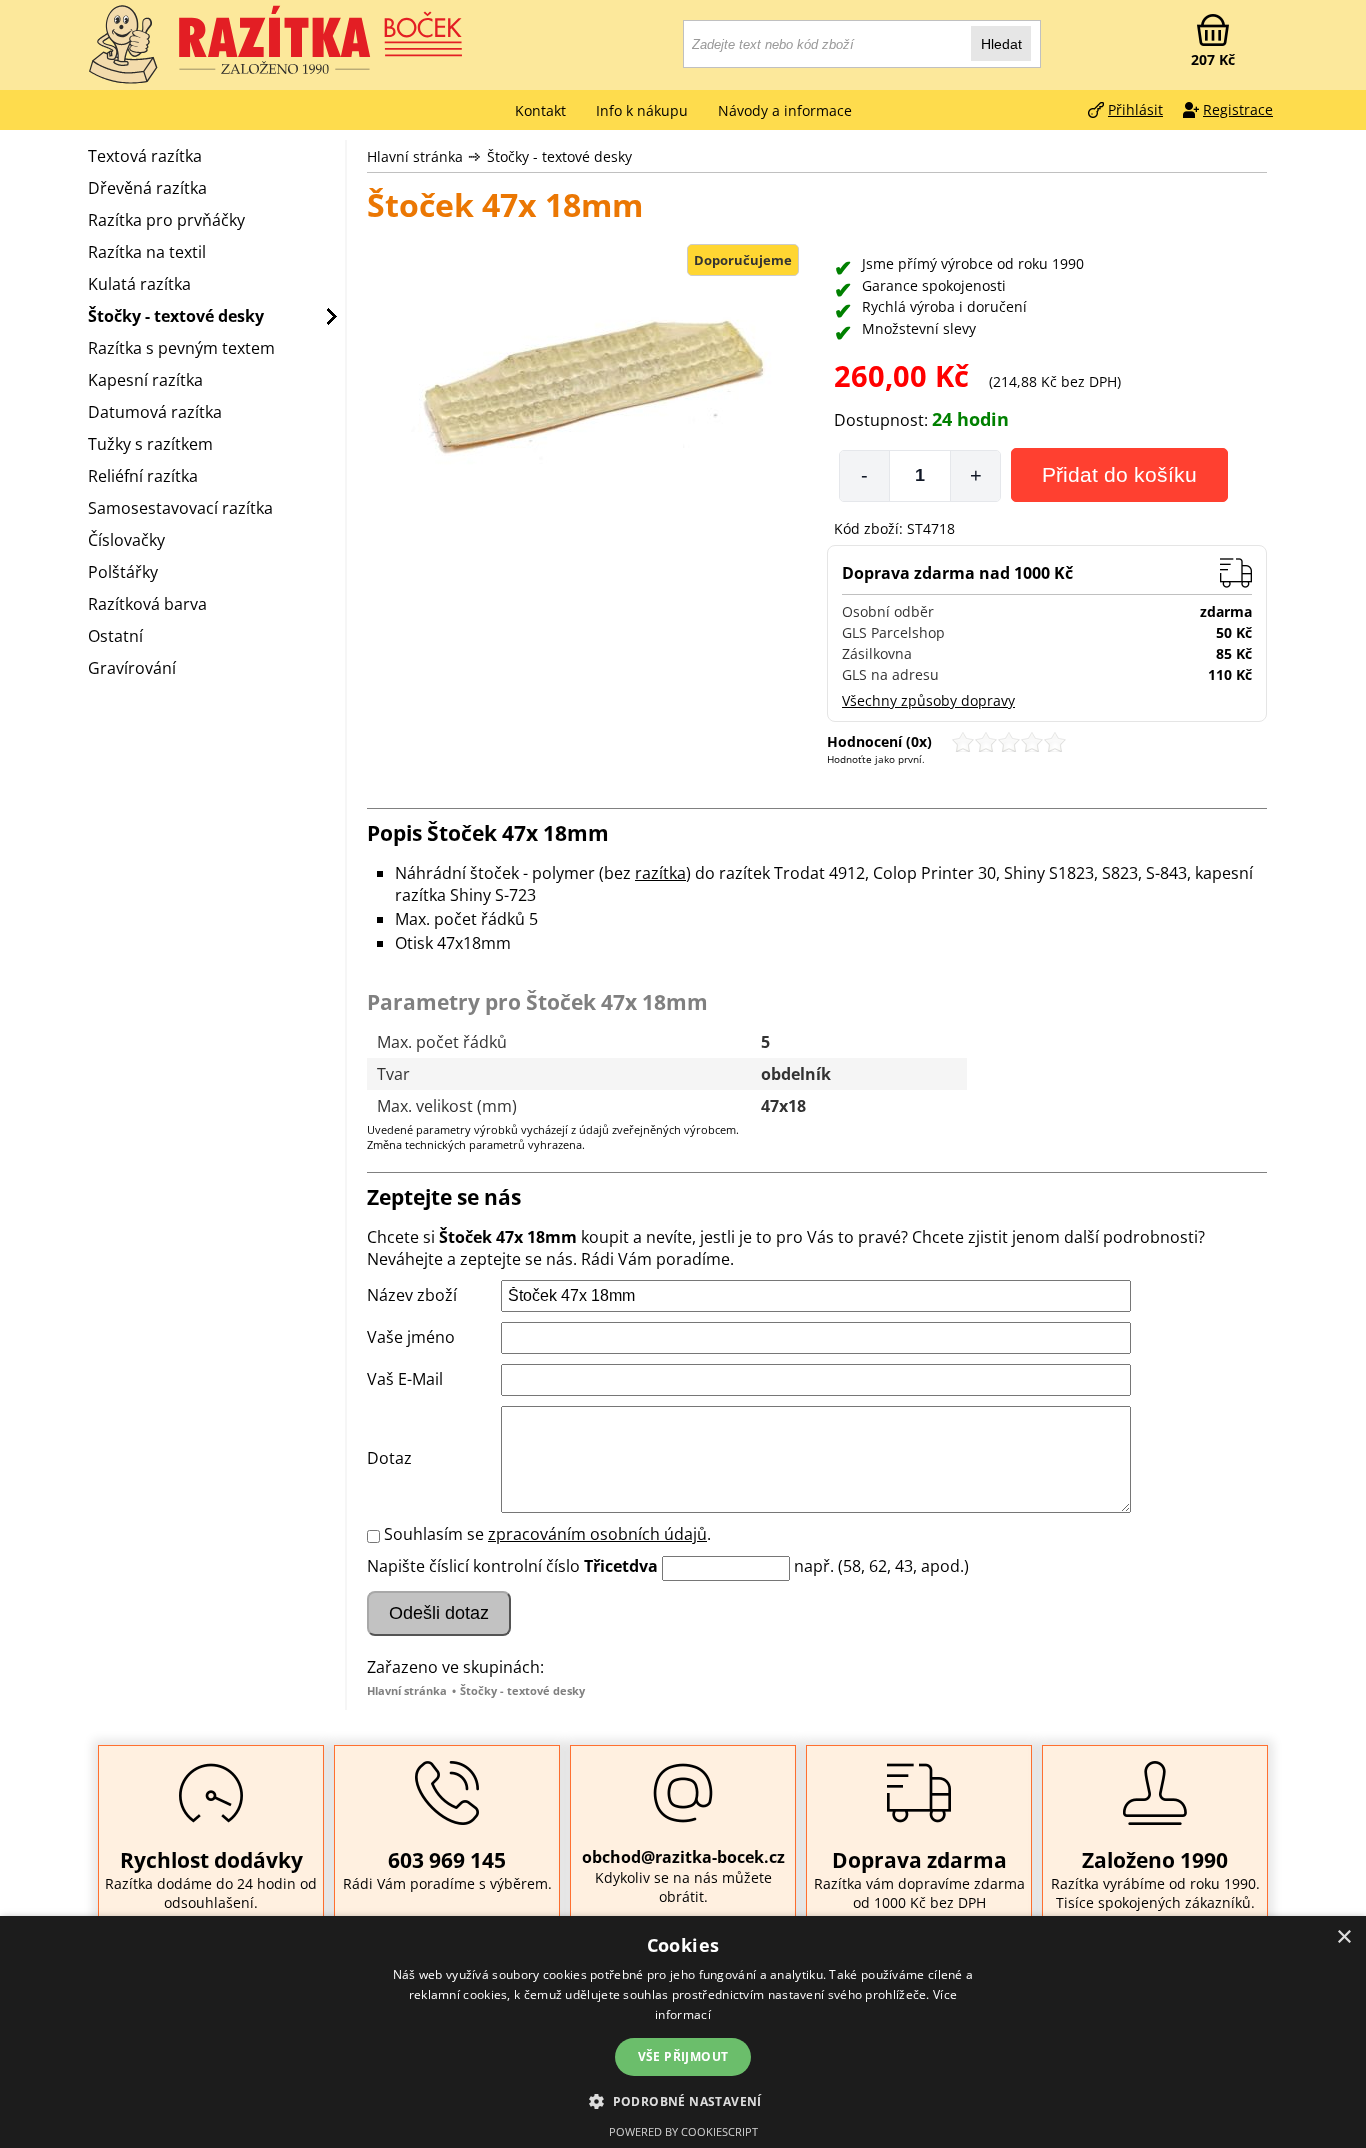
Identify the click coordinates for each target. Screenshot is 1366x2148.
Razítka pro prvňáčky (166, 220)
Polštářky (123, 572)
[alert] (683, 2032)
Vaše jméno (411, 1337)
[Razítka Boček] (123, 45)
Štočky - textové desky (559, 156)
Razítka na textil (147, 252)
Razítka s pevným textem (181, 348)
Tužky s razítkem (150, 444)
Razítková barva (147, 604)
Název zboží (412, 1295)
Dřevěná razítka (147, 188)
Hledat (1001, 44)
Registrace (1238, 109)
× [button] (1343, 1937)
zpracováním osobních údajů (597, 1534)
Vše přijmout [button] (683, 2056)
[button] (683, 2100)
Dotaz (389, 1458)
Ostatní (115, 636)
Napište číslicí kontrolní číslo (473, 1566)
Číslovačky (126, 540)
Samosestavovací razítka (180, 508)
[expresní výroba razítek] (323, 40)
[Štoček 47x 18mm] (587, 382)
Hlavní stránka (415, 156)
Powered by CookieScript (683, 2131)
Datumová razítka (155, 412)
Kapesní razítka (145, 380)
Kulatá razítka (139, 284)
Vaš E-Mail (405, 1379)
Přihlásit (1135, 109)
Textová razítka (145, 156)
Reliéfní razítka (143, 476)
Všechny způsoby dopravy (928, 700)
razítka (660, 873)
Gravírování (132, 668)
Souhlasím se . (547, 1534)
